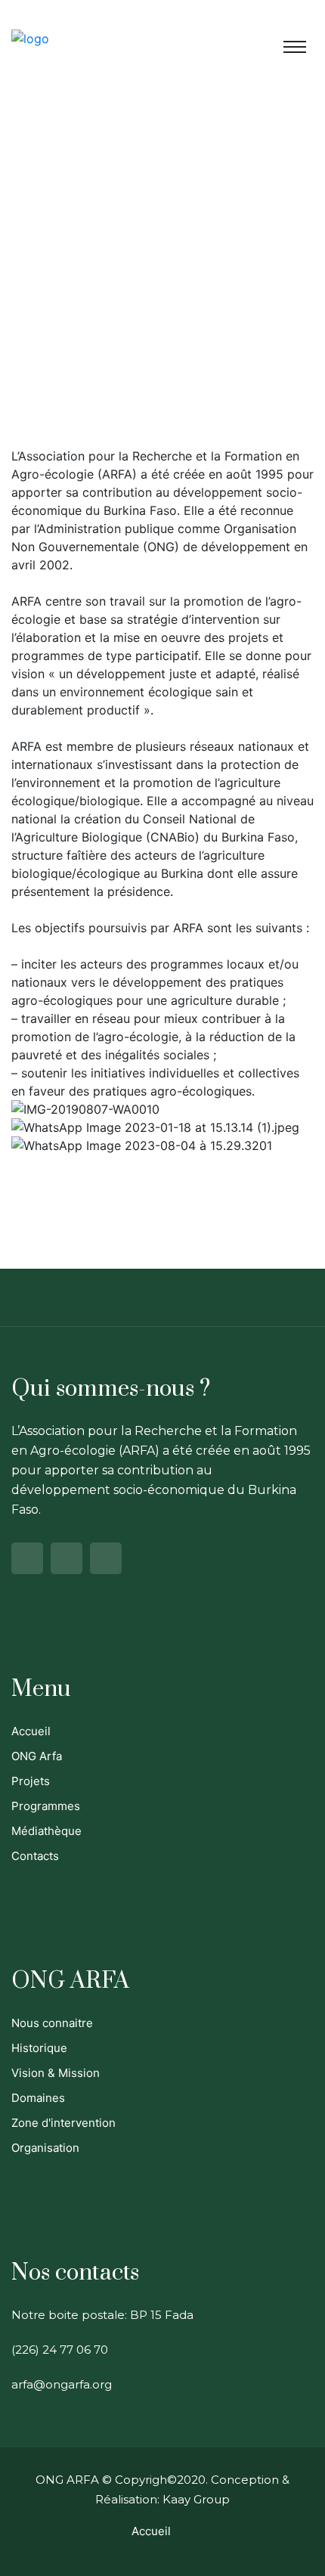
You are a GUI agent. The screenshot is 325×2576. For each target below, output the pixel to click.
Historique (39, 2048)
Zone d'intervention (63, 2123)
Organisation (45, 2148)
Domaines (38, 2098)
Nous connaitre (52, 2023)
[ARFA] (30, 38)
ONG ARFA (67, 2480)
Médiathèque (46, 1831)
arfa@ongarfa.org (62, 2384)
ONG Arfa (37, 1756)
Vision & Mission (56, 2073)
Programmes (46, 1806)
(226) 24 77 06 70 (60, 2350)
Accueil (31, 1731)
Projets (31, 1781)
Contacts (35, 1856)
